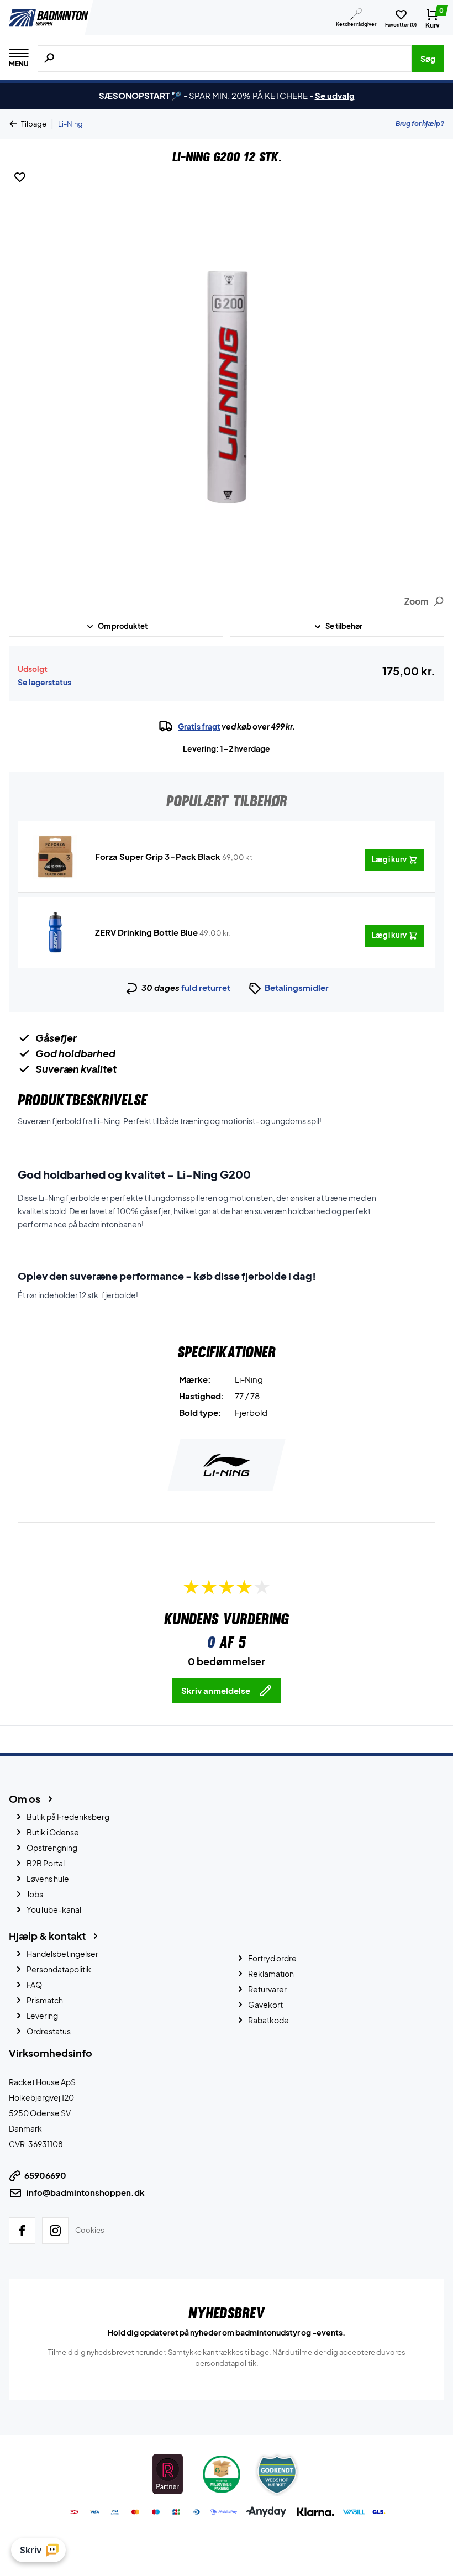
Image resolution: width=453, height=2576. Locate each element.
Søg (428, 59)
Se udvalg (335, 95)
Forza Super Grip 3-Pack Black (158, 856)
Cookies (90, 2230)
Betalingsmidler (297, 987)
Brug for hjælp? (420, 124)
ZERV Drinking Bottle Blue (146, 932)
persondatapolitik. (227, 2363)
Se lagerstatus (44, 682)
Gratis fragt (199, 726)
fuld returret (206, 987)
